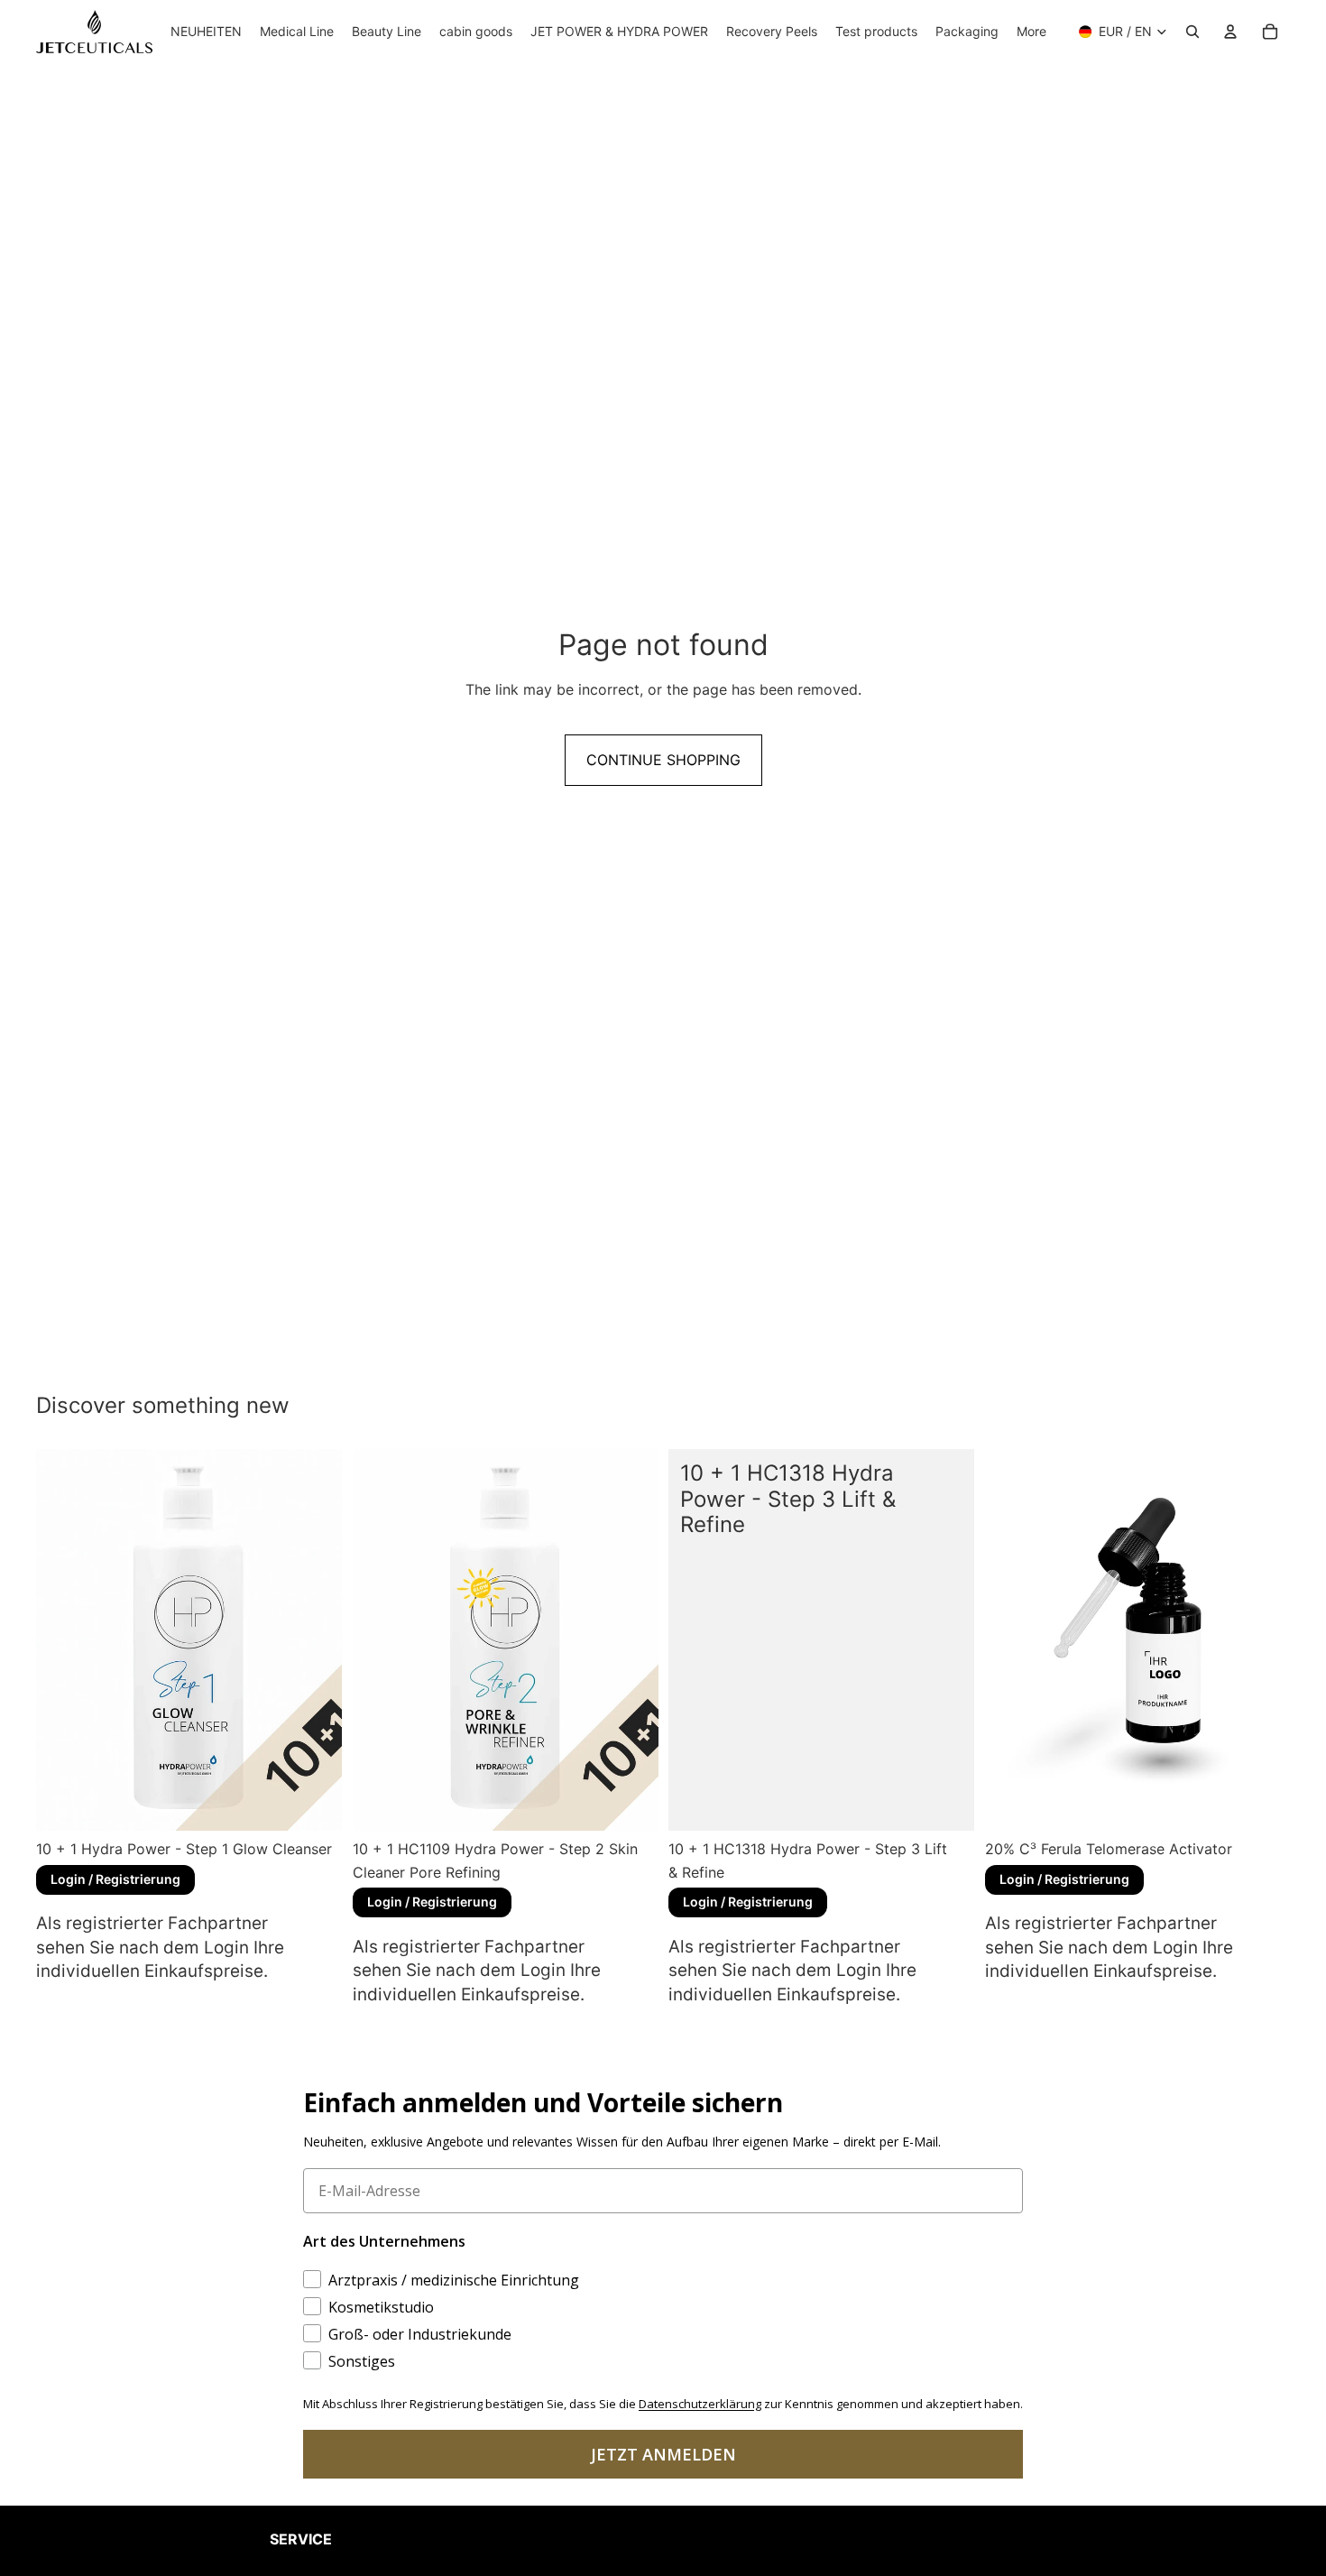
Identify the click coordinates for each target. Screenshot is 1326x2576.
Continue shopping (663, 760)
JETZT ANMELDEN (663, 2454)
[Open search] (1192, 32)
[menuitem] (1031, 32)
